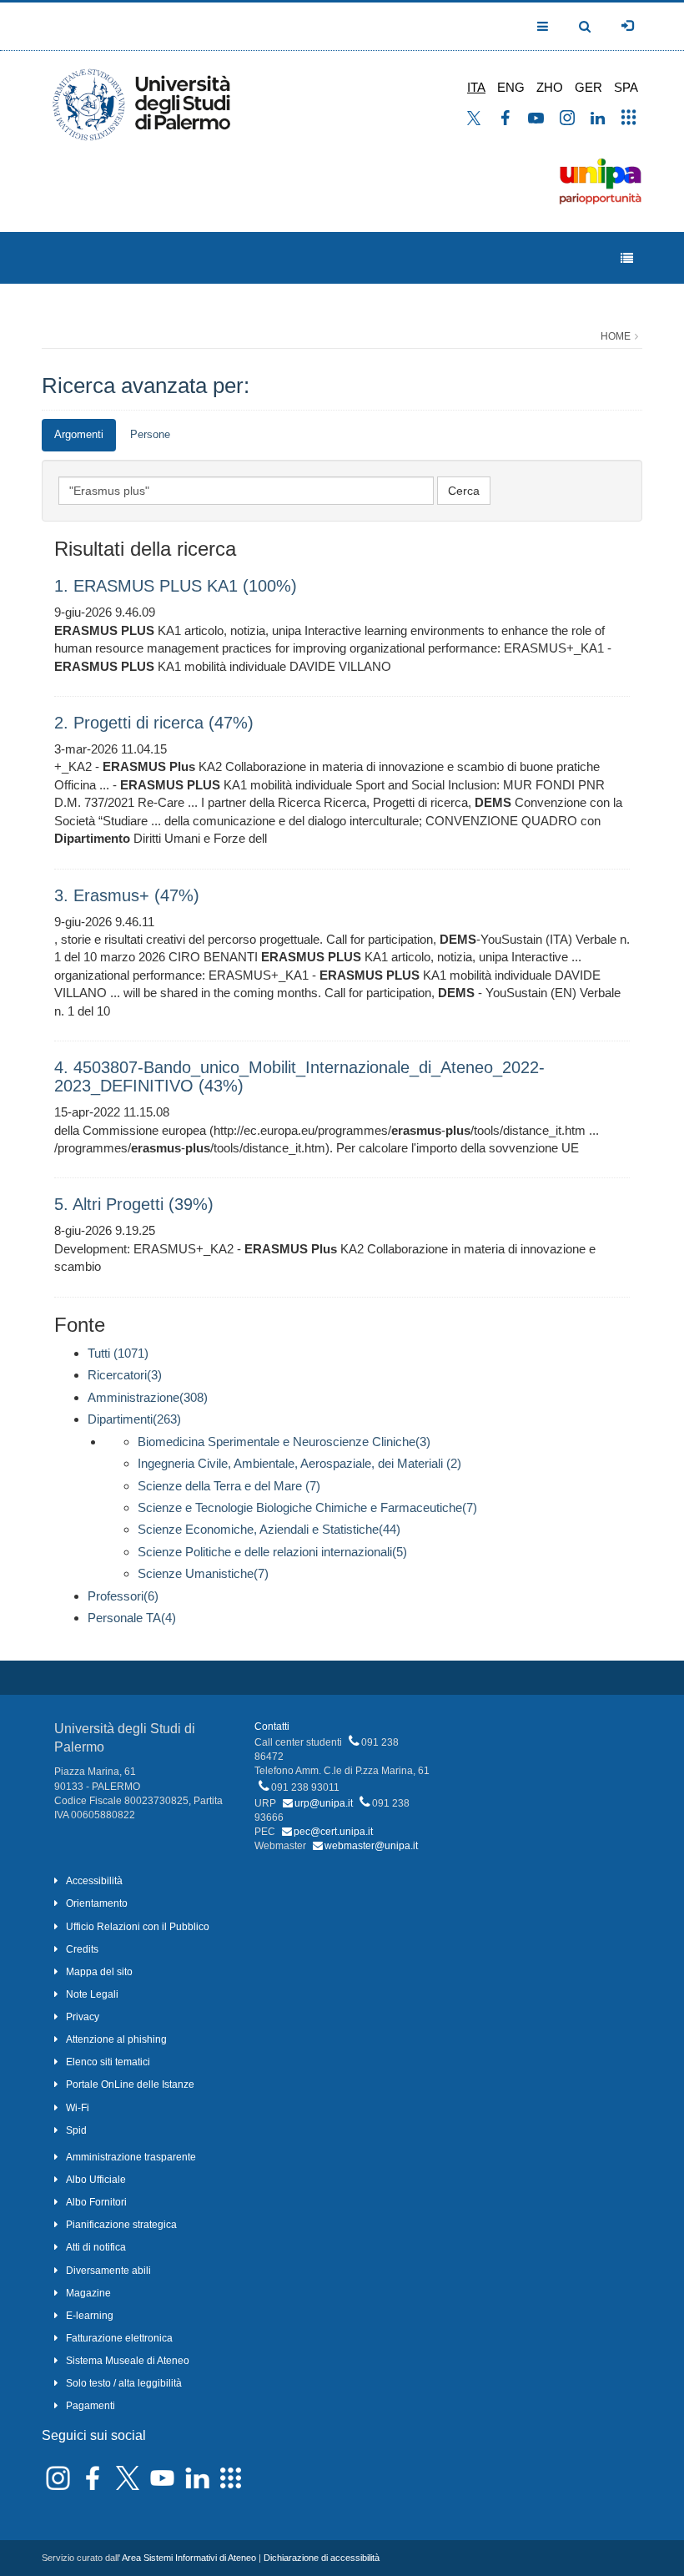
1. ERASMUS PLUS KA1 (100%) (176, 586)
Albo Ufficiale (96, 2180)
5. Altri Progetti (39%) (134, 1204)
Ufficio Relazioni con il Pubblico (138, 1927)
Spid (76, 2130)
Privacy (83, 2017)
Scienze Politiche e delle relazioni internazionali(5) (272, 1552)
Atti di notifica (96, 2247)
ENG (511, 87)
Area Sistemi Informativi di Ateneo (189, 2558)
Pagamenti (91, 2406)
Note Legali (92, 1994)
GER (588, 87)
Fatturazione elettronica (119, 2338)
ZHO (550, 87)
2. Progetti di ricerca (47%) (154, 723)
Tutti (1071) (118, 1353)
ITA (476, 87)
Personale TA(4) (132, 1618)
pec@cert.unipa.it (333, 1832)
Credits (82, 1949)
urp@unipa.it (324, 1803)
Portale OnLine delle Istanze (130, 2084)
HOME (616, 336)
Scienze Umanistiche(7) (203, 1573)
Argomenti (79, 434)
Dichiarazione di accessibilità (322, 2558)
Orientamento (97, 1903)
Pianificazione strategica (121, 2225)
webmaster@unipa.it (371, 1846)
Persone (150, 434)
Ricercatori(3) (125, 1375)
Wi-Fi (78, 2108)
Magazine (88, 2293)
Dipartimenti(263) (134, 1419)
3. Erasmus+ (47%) (127, 895)
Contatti (272, 1727)
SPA (626, 87)
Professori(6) (123, 1596)
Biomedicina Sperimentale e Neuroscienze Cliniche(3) (284, 1442)
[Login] (627, 26)
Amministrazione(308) (148, 1397)
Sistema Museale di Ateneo (128, 2361)
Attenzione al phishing (116, 2039)
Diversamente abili (108, 2271)
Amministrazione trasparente (131, 2157)
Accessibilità (94, 1881)
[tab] (79, 435)
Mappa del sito (99, 1972)
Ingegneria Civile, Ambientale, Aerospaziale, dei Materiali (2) (299, 1463)
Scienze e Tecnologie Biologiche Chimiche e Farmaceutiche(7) (307, 1507)
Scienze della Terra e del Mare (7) (229, 1486)
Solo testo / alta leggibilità (124, 2383)
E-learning (90, 2316)
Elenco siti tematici (108, 2062)
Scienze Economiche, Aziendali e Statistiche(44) (269, 1529)
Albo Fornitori (96, 2202)
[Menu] (627, 258)
